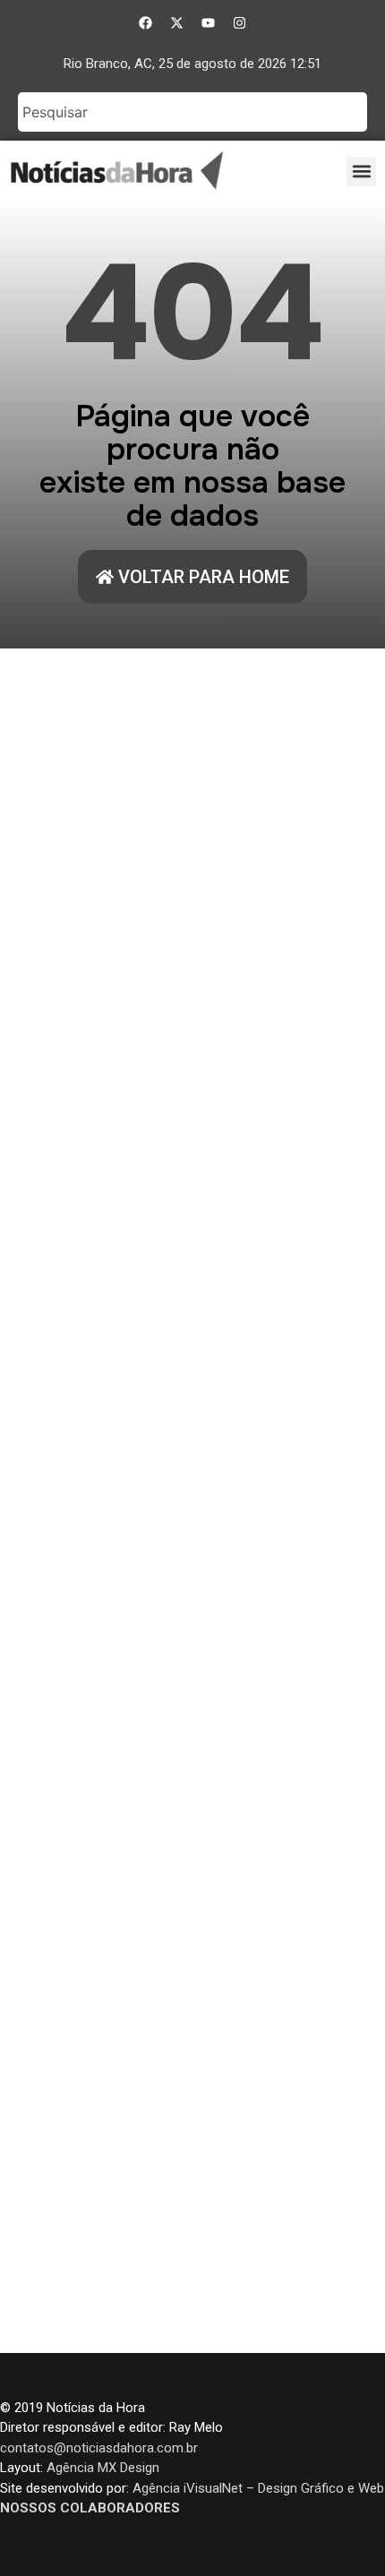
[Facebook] (146, 22)
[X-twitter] (177, 22)
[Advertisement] (192, 1501)
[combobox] (192, 112)
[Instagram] (240, 22)
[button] (361, 172)
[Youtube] (209, 22)
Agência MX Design (103, 2468)
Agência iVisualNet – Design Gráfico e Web (258, 2488)
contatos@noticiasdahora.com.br (99, 2448)
